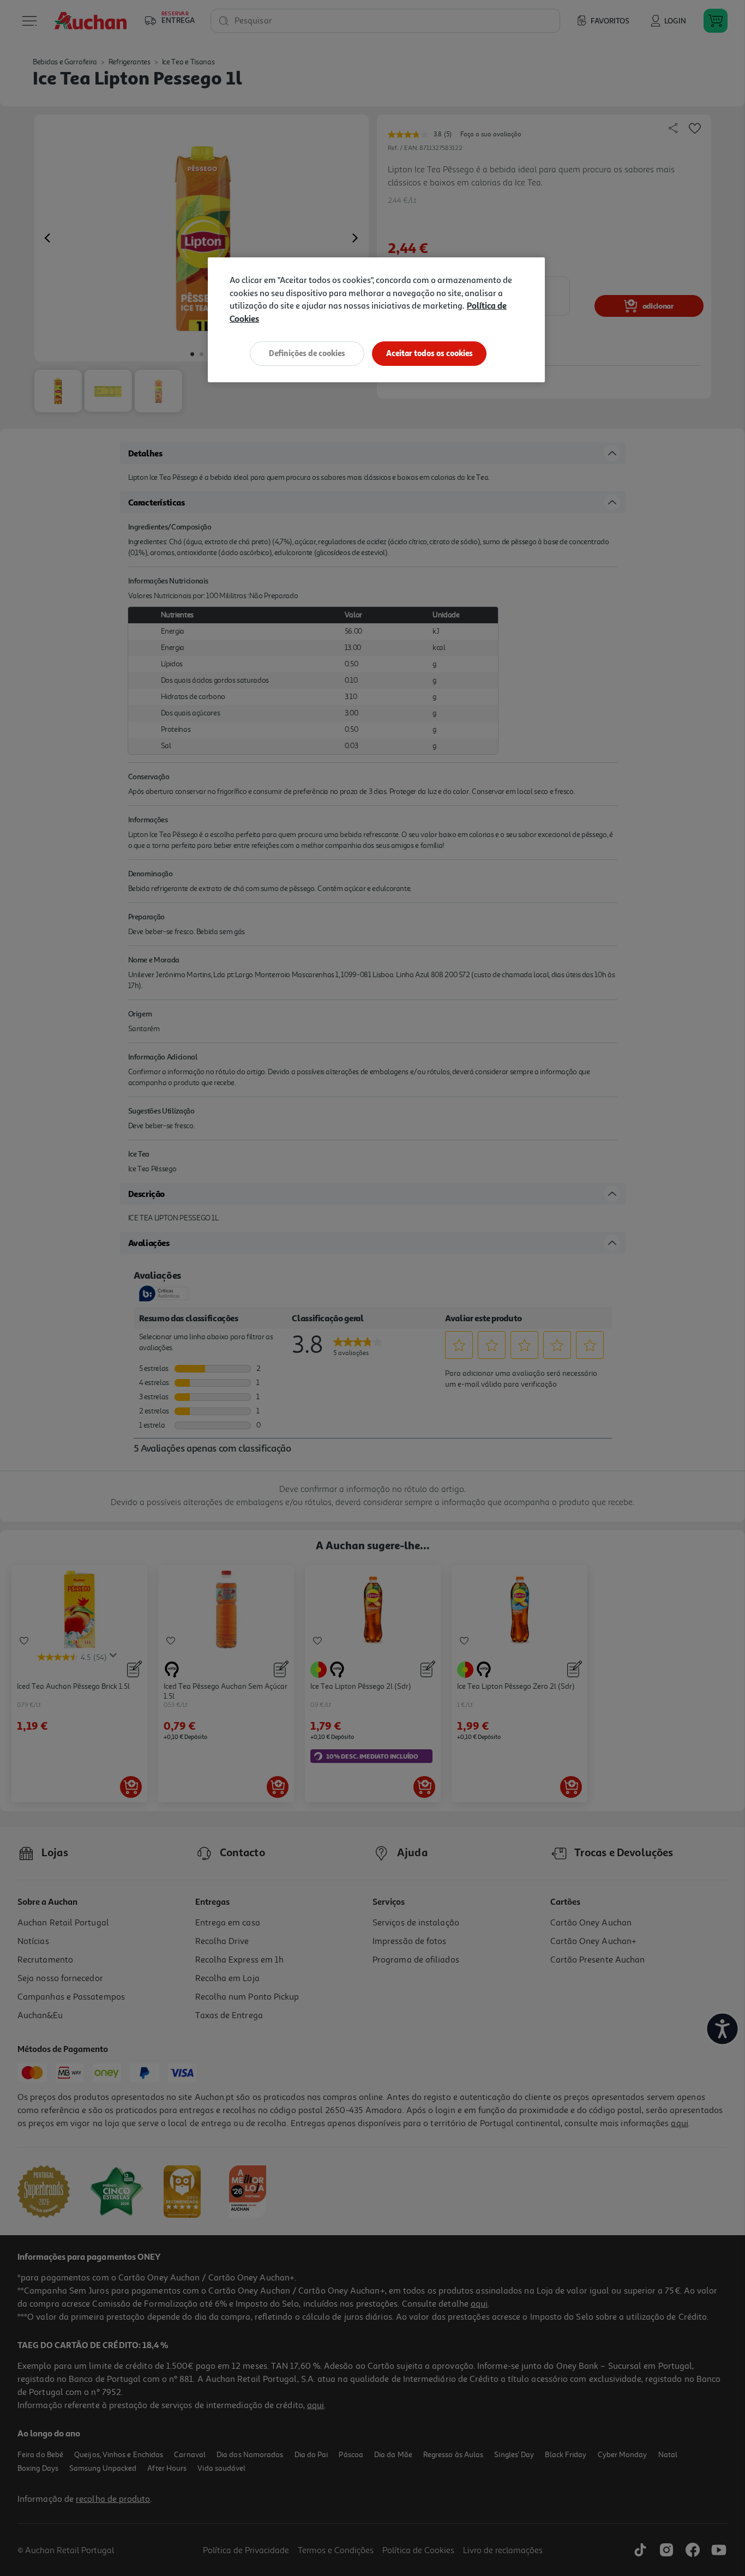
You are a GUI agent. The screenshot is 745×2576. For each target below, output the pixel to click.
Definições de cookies (307, 353)
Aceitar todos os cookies (429, 353)
